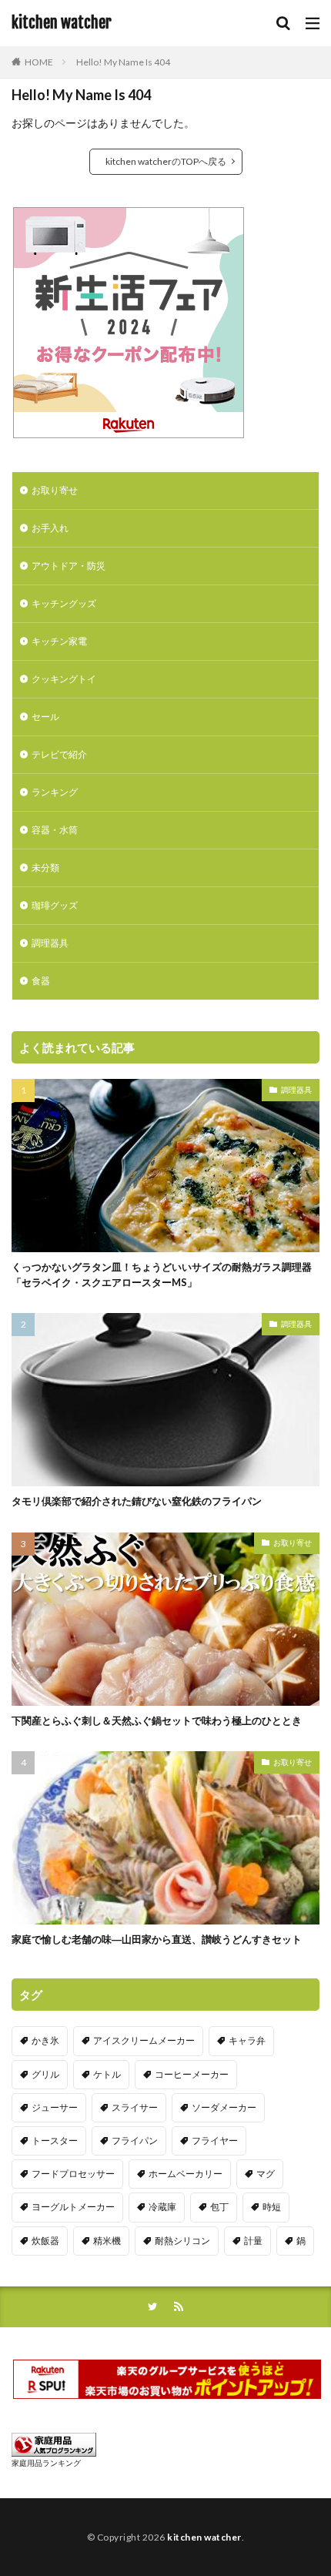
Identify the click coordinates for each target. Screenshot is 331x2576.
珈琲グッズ (55, 905)
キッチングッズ (64, 603)
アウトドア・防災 (69, 566)
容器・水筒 (55, 830)
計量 (253, 2241)
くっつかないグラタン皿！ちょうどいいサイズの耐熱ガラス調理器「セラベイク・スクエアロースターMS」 (162, 1275)
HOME (39, 62)
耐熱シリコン (182, 2241)
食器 (41, 981)
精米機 (107, 2241)
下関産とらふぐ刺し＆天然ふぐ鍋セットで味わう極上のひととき (157, 1720)
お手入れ (50, 528)
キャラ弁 (247, 2040)
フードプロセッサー (73, 2174)
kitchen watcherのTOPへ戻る (166, 161)
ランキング (55, 792)
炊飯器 (45, 2241)
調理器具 (50, 943)
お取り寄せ (55, 490)
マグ (266, 2174)
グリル (45, 2074)
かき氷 (45, 2040)
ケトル (107, 2074)
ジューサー (55, 2107)
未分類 (45, 868)
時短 (272, 2207)
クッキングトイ (64, 679)
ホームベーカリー (186, 2174)
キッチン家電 (59, 641)
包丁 (219, 2207)
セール (45, 717)
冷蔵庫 (162, 2207)
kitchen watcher (62, 23)
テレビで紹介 (59, 754)
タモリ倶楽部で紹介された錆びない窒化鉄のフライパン (137, 1501)
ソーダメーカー (224, 2107)
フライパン (135, 2141)
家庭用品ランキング (46, 2463)
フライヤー (215, 2141)
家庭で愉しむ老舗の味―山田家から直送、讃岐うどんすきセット (157, 1939)
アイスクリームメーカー (144, 2040)
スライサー (135, 2107)
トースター (55, 2141)
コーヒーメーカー (192, 2074)
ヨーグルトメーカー (73, 2207)
